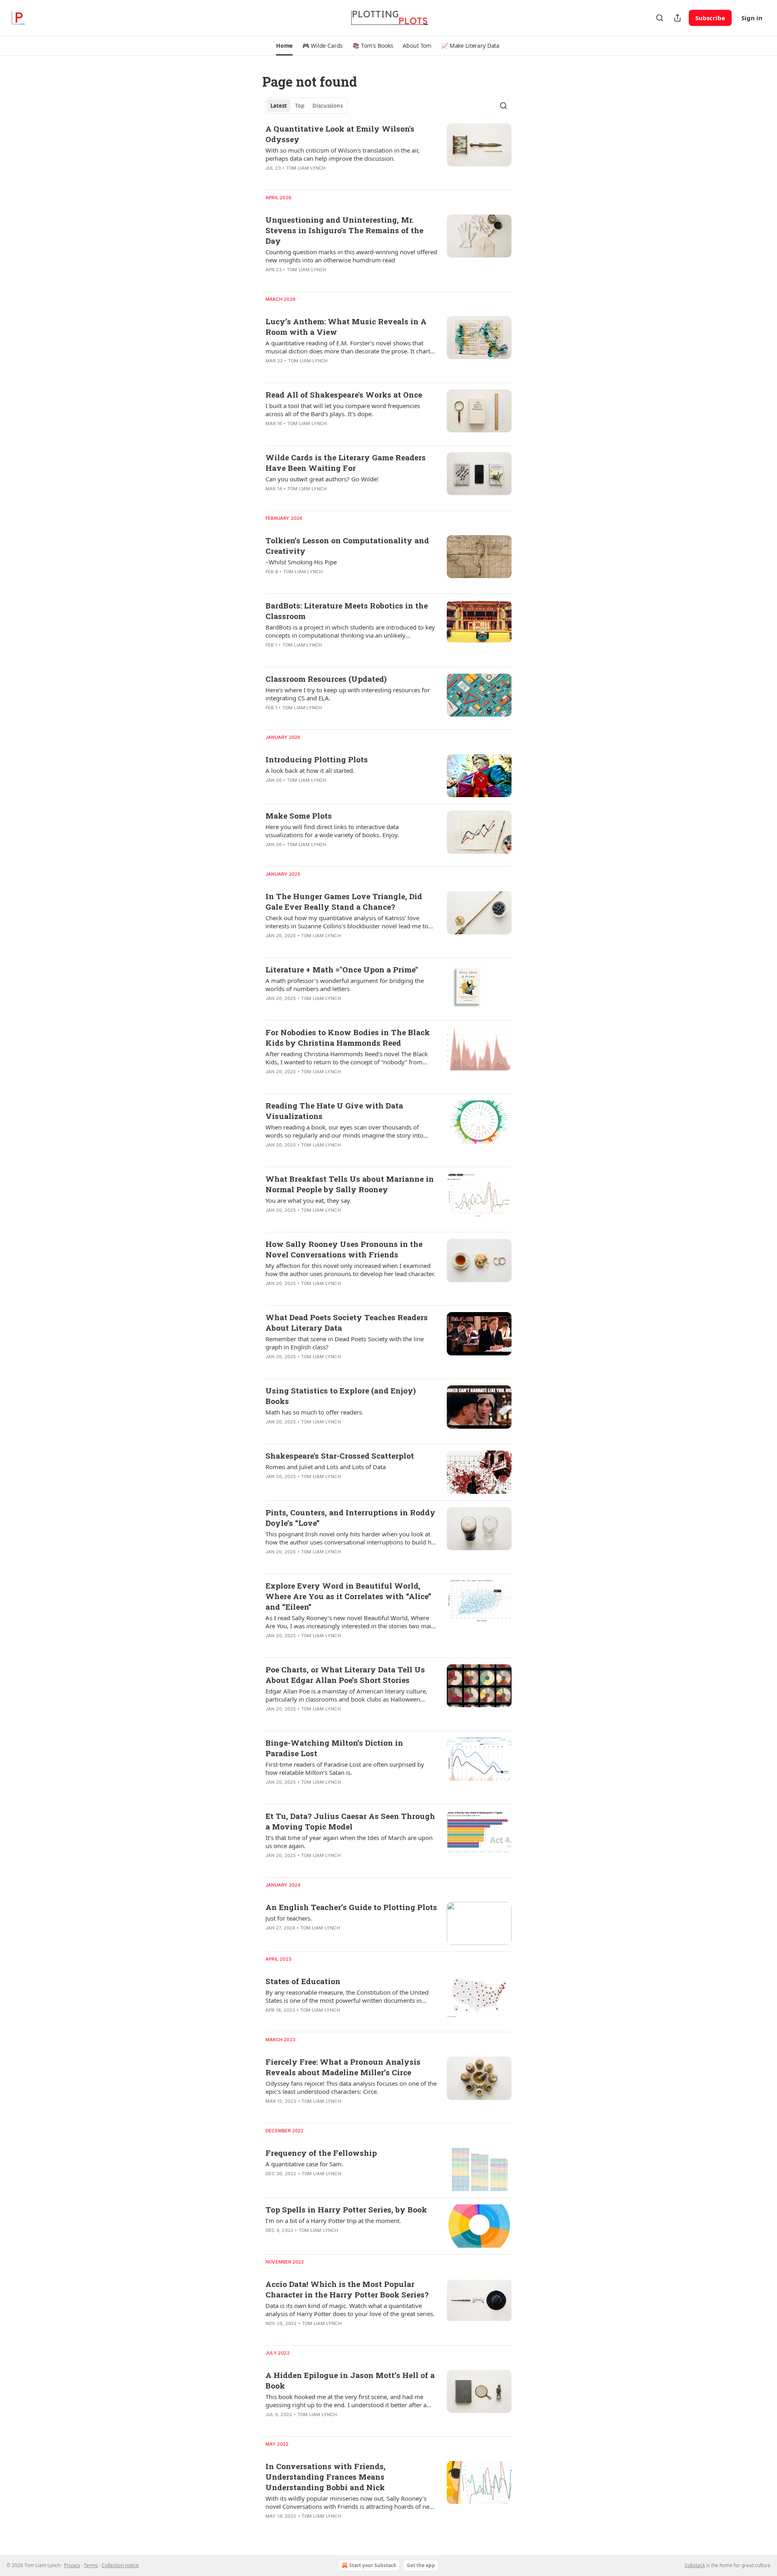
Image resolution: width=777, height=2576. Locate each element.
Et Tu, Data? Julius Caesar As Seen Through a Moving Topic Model (350, 1821)
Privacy (72, 2565)
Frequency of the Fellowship (321, 2153)
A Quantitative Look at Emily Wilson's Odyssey (340, 134)
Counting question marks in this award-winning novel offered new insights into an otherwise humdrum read (351, 256)
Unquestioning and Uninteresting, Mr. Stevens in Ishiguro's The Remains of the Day (344, 230)
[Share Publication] (677, 18)
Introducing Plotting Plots (317, 759)
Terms (91, 2565)
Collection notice (120, 2565)
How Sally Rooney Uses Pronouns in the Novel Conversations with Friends (344, 1249)
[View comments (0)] (325, 280)
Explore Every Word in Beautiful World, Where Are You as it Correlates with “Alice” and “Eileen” (348, 1596)
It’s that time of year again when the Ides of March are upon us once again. (349, 1842)
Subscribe (710, 18)
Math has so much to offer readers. (314, 1412)
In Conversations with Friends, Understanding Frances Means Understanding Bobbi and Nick (326, 2477)
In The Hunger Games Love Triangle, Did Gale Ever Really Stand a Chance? (344, 901)
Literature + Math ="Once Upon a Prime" (342, 969)
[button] (284, 46)
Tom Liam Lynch (306, 168)
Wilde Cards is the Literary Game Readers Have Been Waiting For (346, 463)
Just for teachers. (289, 1918)
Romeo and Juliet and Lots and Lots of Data (326, 1467)
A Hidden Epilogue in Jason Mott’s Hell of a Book (350, 2380)
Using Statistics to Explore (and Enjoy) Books (341, 1396)
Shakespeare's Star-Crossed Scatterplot (340, 1456)
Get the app (421, 2565)
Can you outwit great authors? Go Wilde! (322, 479)
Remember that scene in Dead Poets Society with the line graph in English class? (345, 1343)
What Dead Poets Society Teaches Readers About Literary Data (347, 1322)
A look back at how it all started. (310, 770)
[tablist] (307, 106)
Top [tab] (300, 106)
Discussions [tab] (328, 106)
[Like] (271, 280)
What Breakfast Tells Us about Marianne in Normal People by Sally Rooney (350, 1184)
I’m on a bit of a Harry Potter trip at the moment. (333, 2221)
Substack (695, 2565)
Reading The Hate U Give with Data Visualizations (334, 1111)
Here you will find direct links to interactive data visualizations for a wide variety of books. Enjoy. (332, 831)
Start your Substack (373, 2565)
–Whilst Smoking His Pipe (301, 562)
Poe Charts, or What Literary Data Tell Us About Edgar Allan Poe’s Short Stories (345, 1675)
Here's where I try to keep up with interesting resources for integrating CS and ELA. (348, 694)
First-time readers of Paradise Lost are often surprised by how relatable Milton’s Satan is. (345, 1768)
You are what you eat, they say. (308, 1200)
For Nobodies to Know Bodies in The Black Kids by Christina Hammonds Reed (348, 1037)
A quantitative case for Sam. (304, 2164)
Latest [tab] (279, 106)
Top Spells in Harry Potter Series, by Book (346, 2209)
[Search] (660, 18)
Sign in (752, 18)
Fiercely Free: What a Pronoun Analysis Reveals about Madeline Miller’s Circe (343, 2067)
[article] (388, 153)
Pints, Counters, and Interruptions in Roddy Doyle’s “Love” (350, 1518)
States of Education (303, 1981)
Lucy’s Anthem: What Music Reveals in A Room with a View (346, 327)
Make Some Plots (299, 816)
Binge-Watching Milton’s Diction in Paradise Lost (334, 1748)
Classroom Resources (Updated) (326, 679)
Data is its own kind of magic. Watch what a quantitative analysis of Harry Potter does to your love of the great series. (350, 2310)
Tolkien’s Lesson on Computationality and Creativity (347, 546)
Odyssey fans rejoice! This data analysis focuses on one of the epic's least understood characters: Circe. (351, 2087)
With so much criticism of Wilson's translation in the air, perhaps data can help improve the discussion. (343, 154)
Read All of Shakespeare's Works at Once (344, 395)
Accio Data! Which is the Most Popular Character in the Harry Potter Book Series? (347, 2289)
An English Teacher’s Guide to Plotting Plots (351, 1907)
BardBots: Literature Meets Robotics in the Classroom (347, 611)
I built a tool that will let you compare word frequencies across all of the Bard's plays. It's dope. (343, 410)
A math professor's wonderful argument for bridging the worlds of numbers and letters (345, 985)
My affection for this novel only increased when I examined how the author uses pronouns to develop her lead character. (350, 1270)
